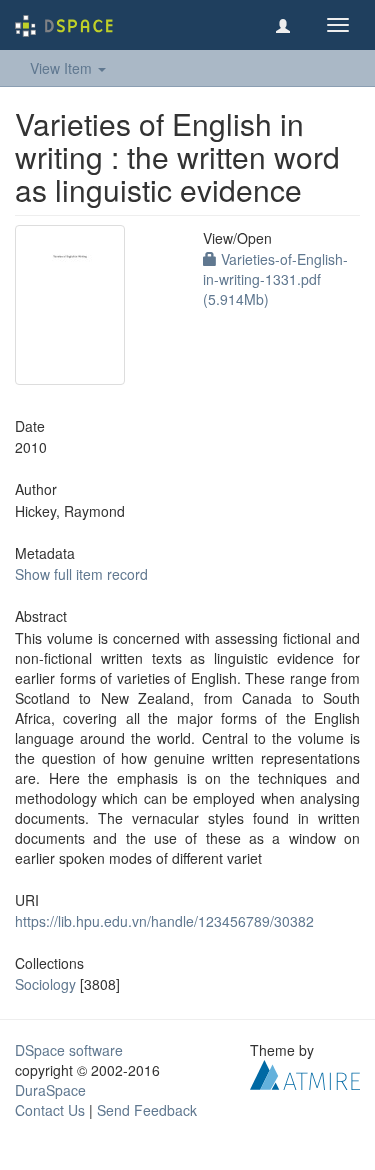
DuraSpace (50, 1090)
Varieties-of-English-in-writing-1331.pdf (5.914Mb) (275, 279)
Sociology (45, 984)
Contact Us (50, 1110)
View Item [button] (63, 68)
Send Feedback (147, 1110)
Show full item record (81, 574)
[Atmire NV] (305, 1073)
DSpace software (69, 1050)
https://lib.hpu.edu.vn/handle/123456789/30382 (164, 921)
